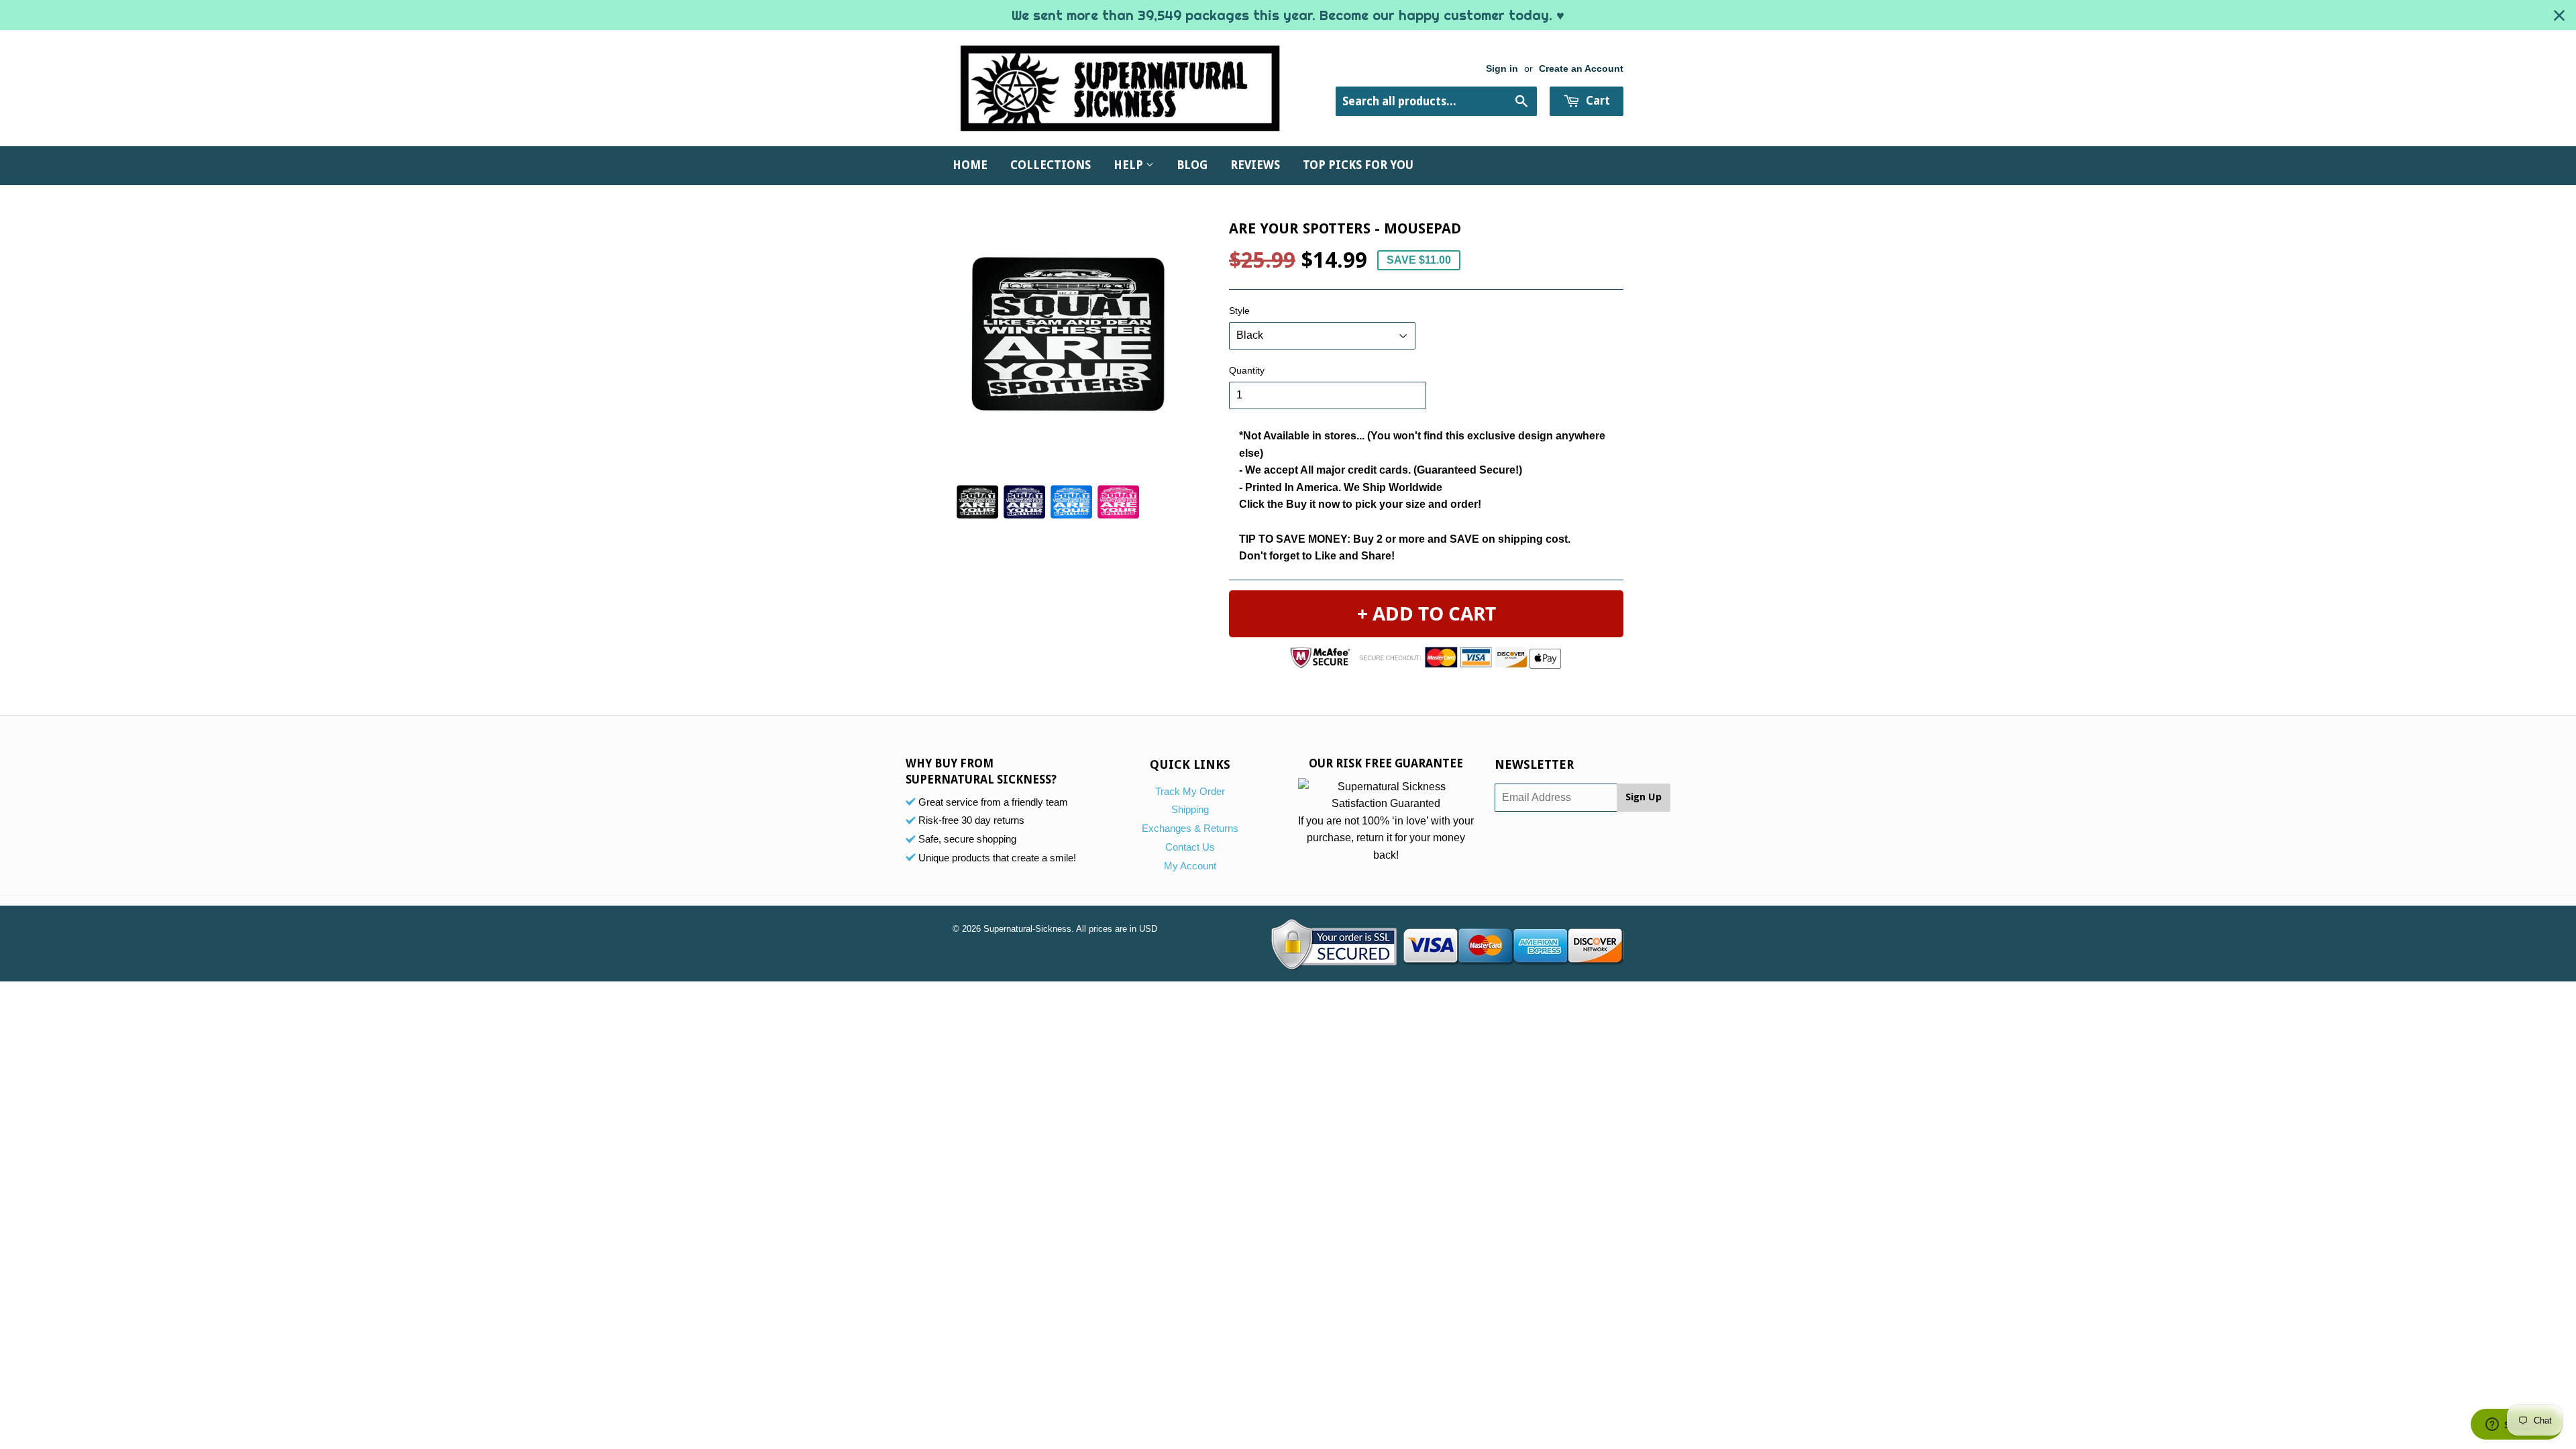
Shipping (1190, 809)
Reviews (1255, 165)
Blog (1192, 165)
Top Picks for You (1358, 165)
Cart (1597, 101)
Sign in (1502, 69)
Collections (1051, 165)
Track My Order (1190, 791)
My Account (1190, 866)
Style (1239, 311)
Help (1130, 165)
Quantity (1247, 370)
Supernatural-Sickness (1027, 929)
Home (970, 165)
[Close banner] (2559, 15)
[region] (1288, 15)
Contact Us (1190, 847)
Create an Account (1581, 69)
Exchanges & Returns (1190, 828)
